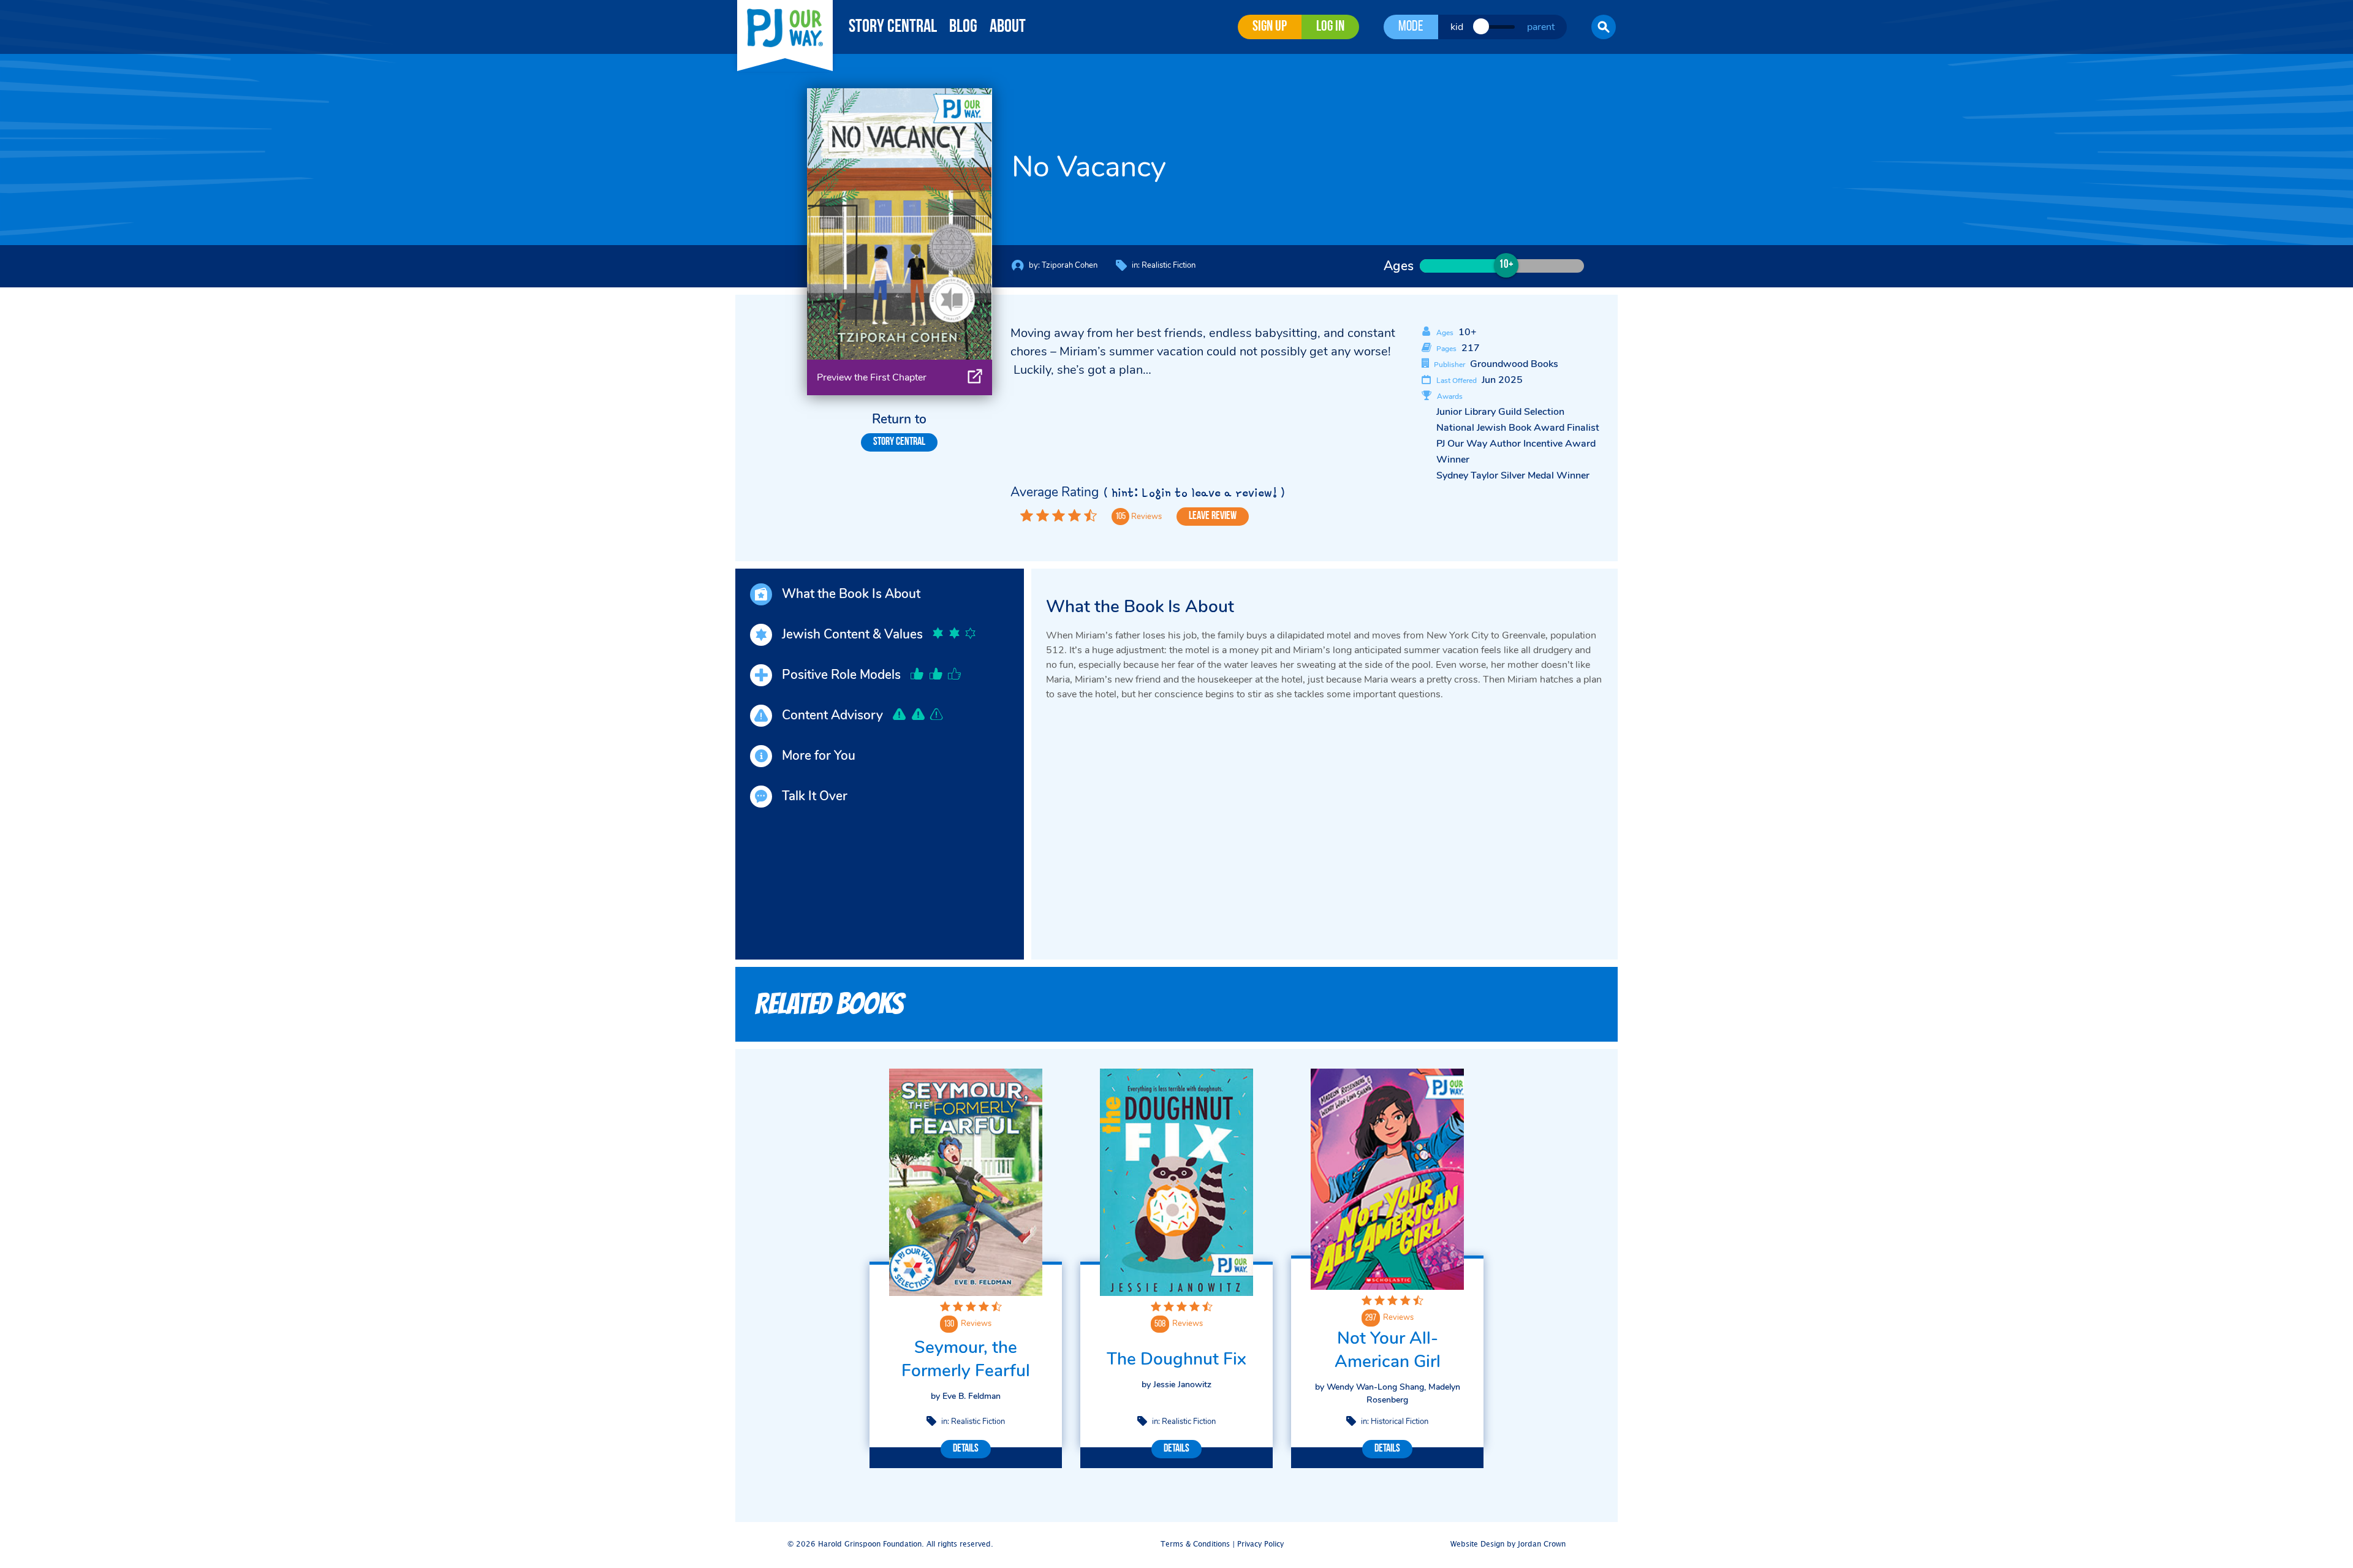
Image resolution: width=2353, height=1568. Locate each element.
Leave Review (1213, 517)
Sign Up (1270, 27)
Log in (1330, 27)
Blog (963, 27)
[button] (1604, 27)
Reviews (976, 1324)
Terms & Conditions (1195, 1544)
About (1008, 27)
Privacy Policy (1260, 1544)
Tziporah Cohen (1070, 265)
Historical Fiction (1400, 1422)
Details (966, 1449)
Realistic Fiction (1169, 265)
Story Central (893, 27)
